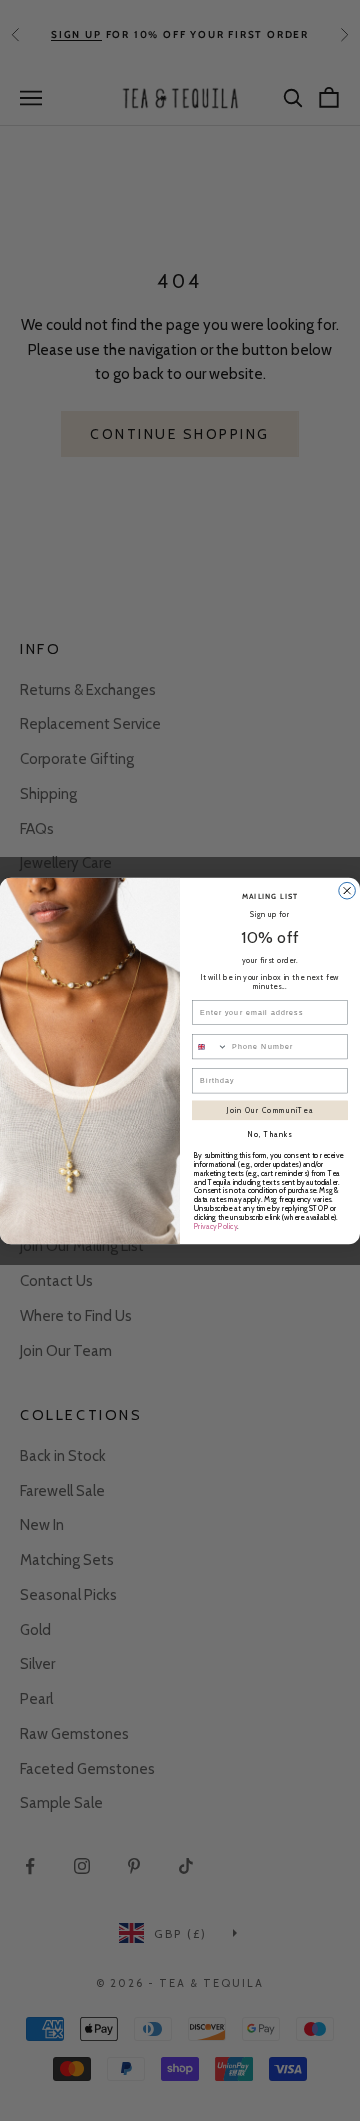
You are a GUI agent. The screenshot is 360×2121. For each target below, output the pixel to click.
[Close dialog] (347, 890)
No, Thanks (270, 1134)
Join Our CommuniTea (270, 1109)
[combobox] (209, 1046)
